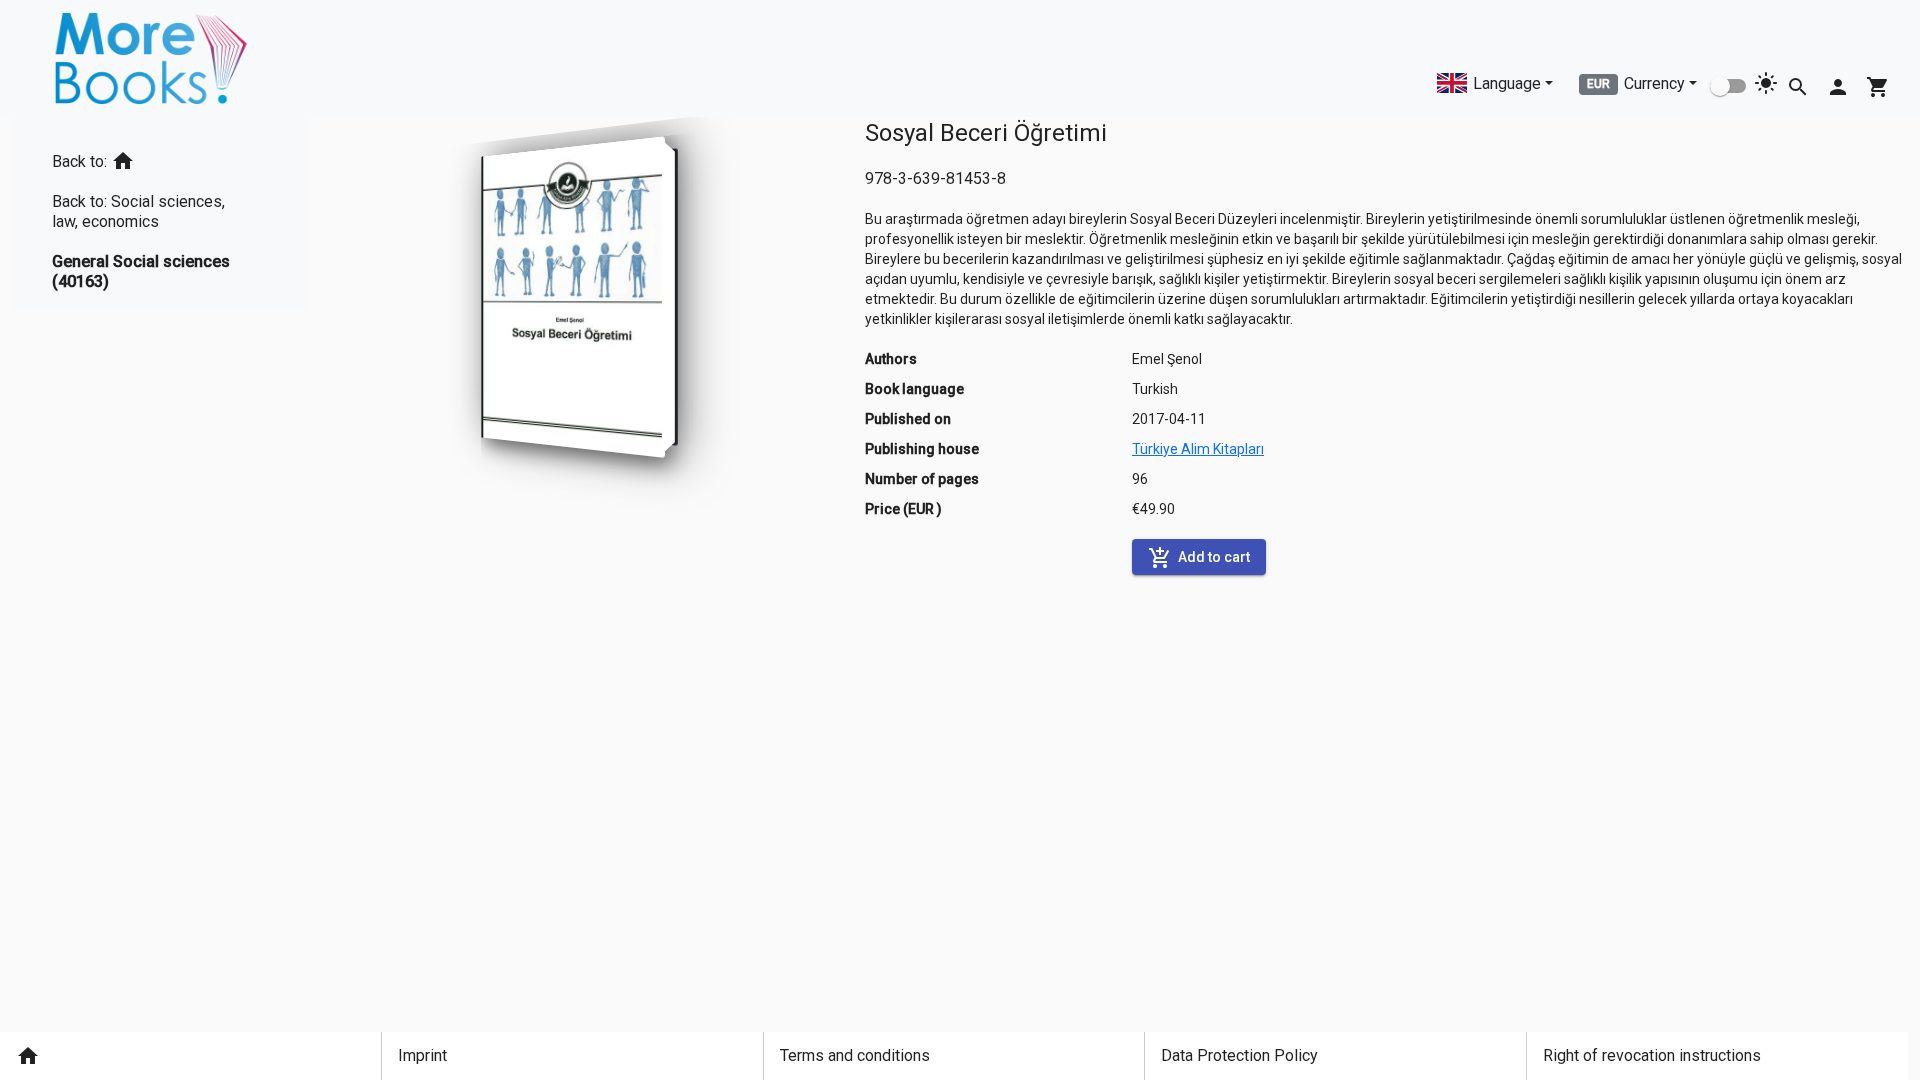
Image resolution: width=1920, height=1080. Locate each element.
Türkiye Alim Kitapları (1198, 449)
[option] (160, 157)
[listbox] (160, 213)
